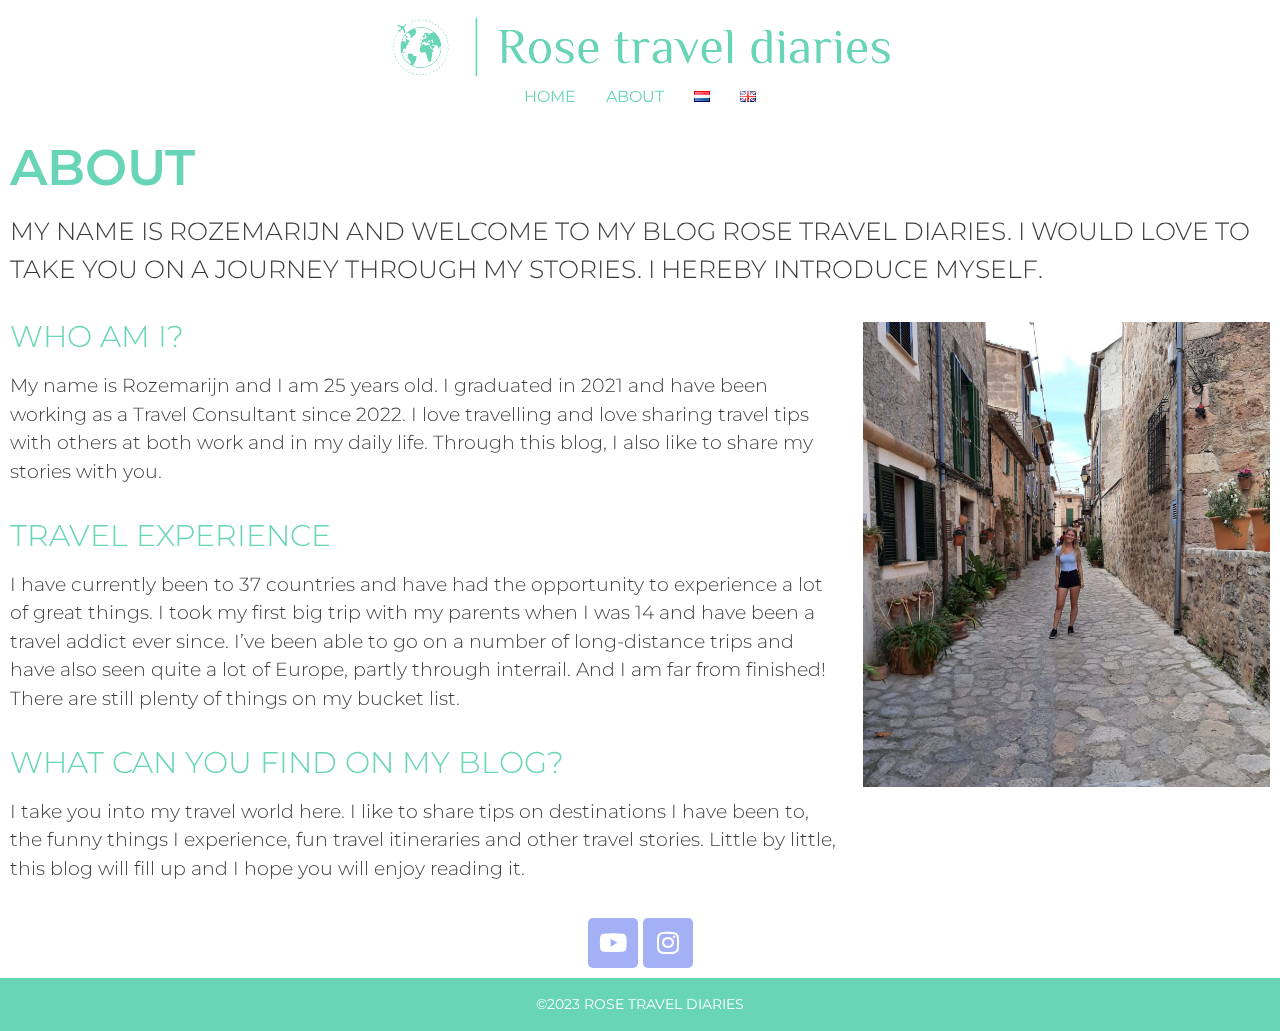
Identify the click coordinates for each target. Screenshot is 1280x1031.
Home (550, 96)
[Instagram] (668, 943)
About (635, 96)
